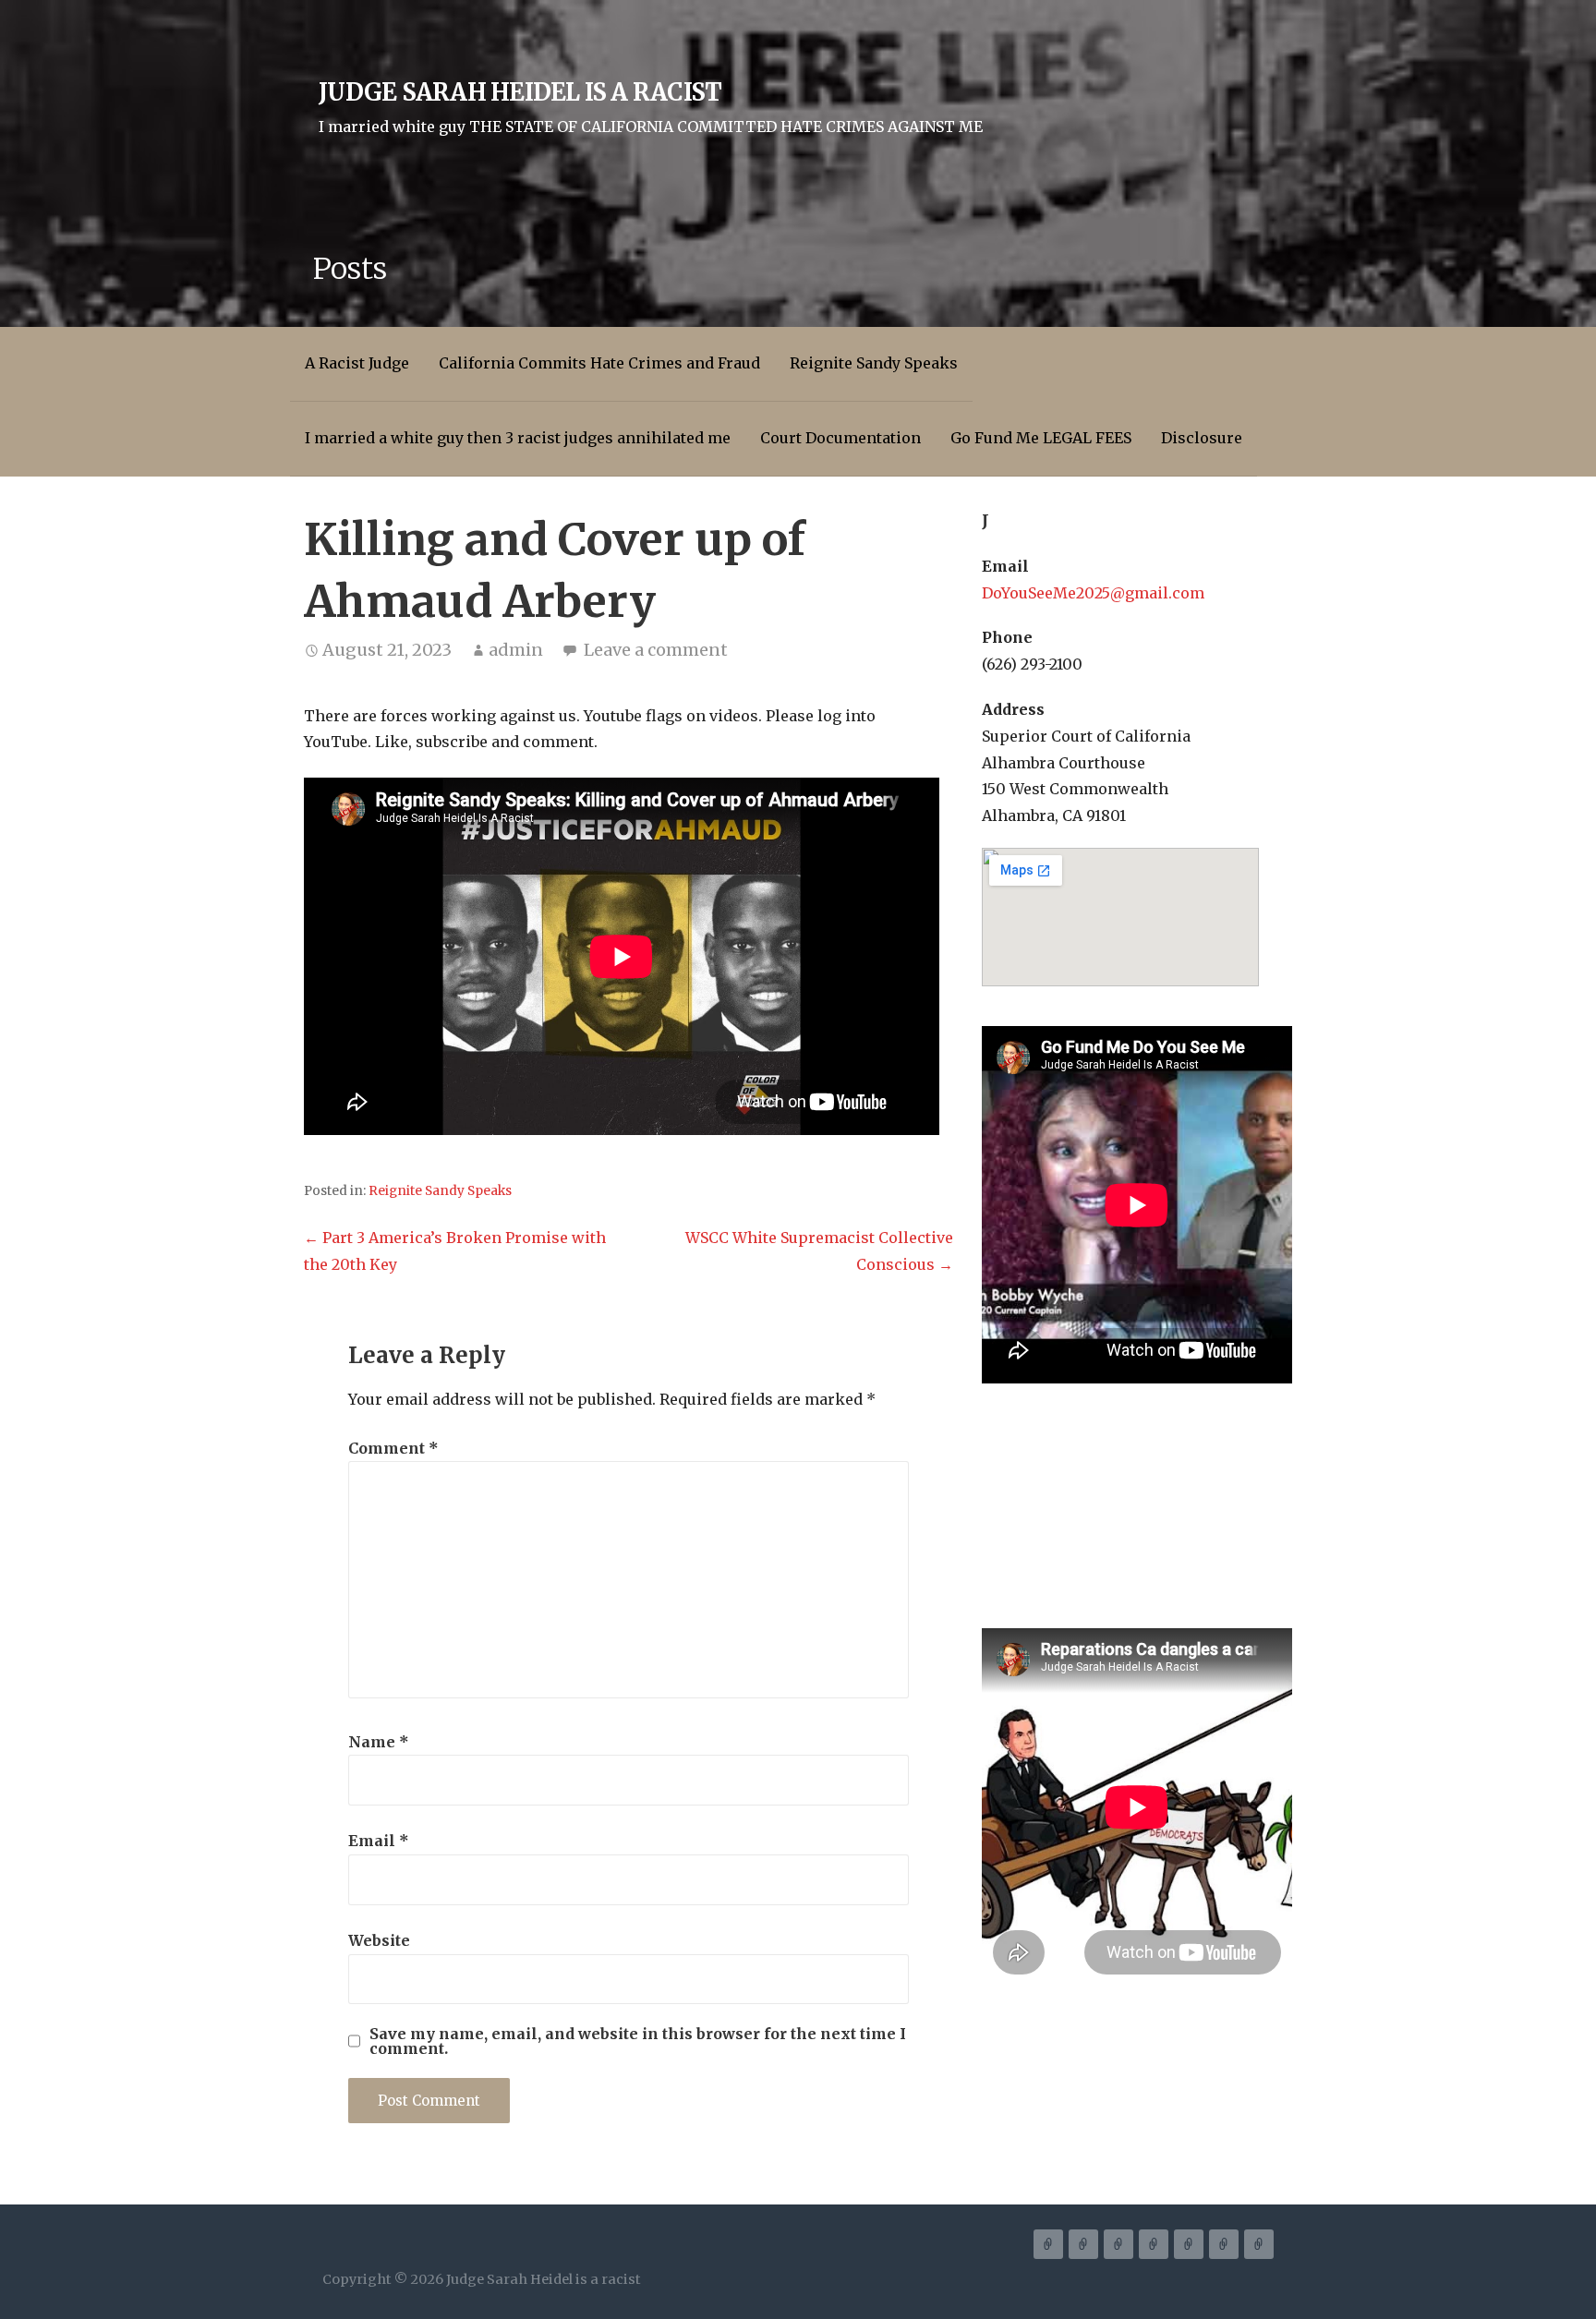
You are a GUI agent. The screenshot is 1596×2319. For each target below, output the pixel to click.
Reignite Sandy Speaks (874, 363)
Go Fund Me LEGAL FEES (1041, 438)
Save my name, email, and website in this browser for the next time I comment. (638, 2041)
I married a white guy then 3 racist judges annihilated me (518, 438)
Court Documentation (840, 438)
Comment (393, 1448)
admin (516, 650)
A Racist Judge (357, 363)
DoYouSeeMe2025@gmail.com (1093, 593)
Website (379, 1940)
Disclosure (1202, 438)
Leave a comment (656, 650)
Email (379, 1841)
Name (379, 1742)
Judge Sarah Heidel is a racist (520, 92)
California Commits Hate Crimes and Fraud (599, 363)
